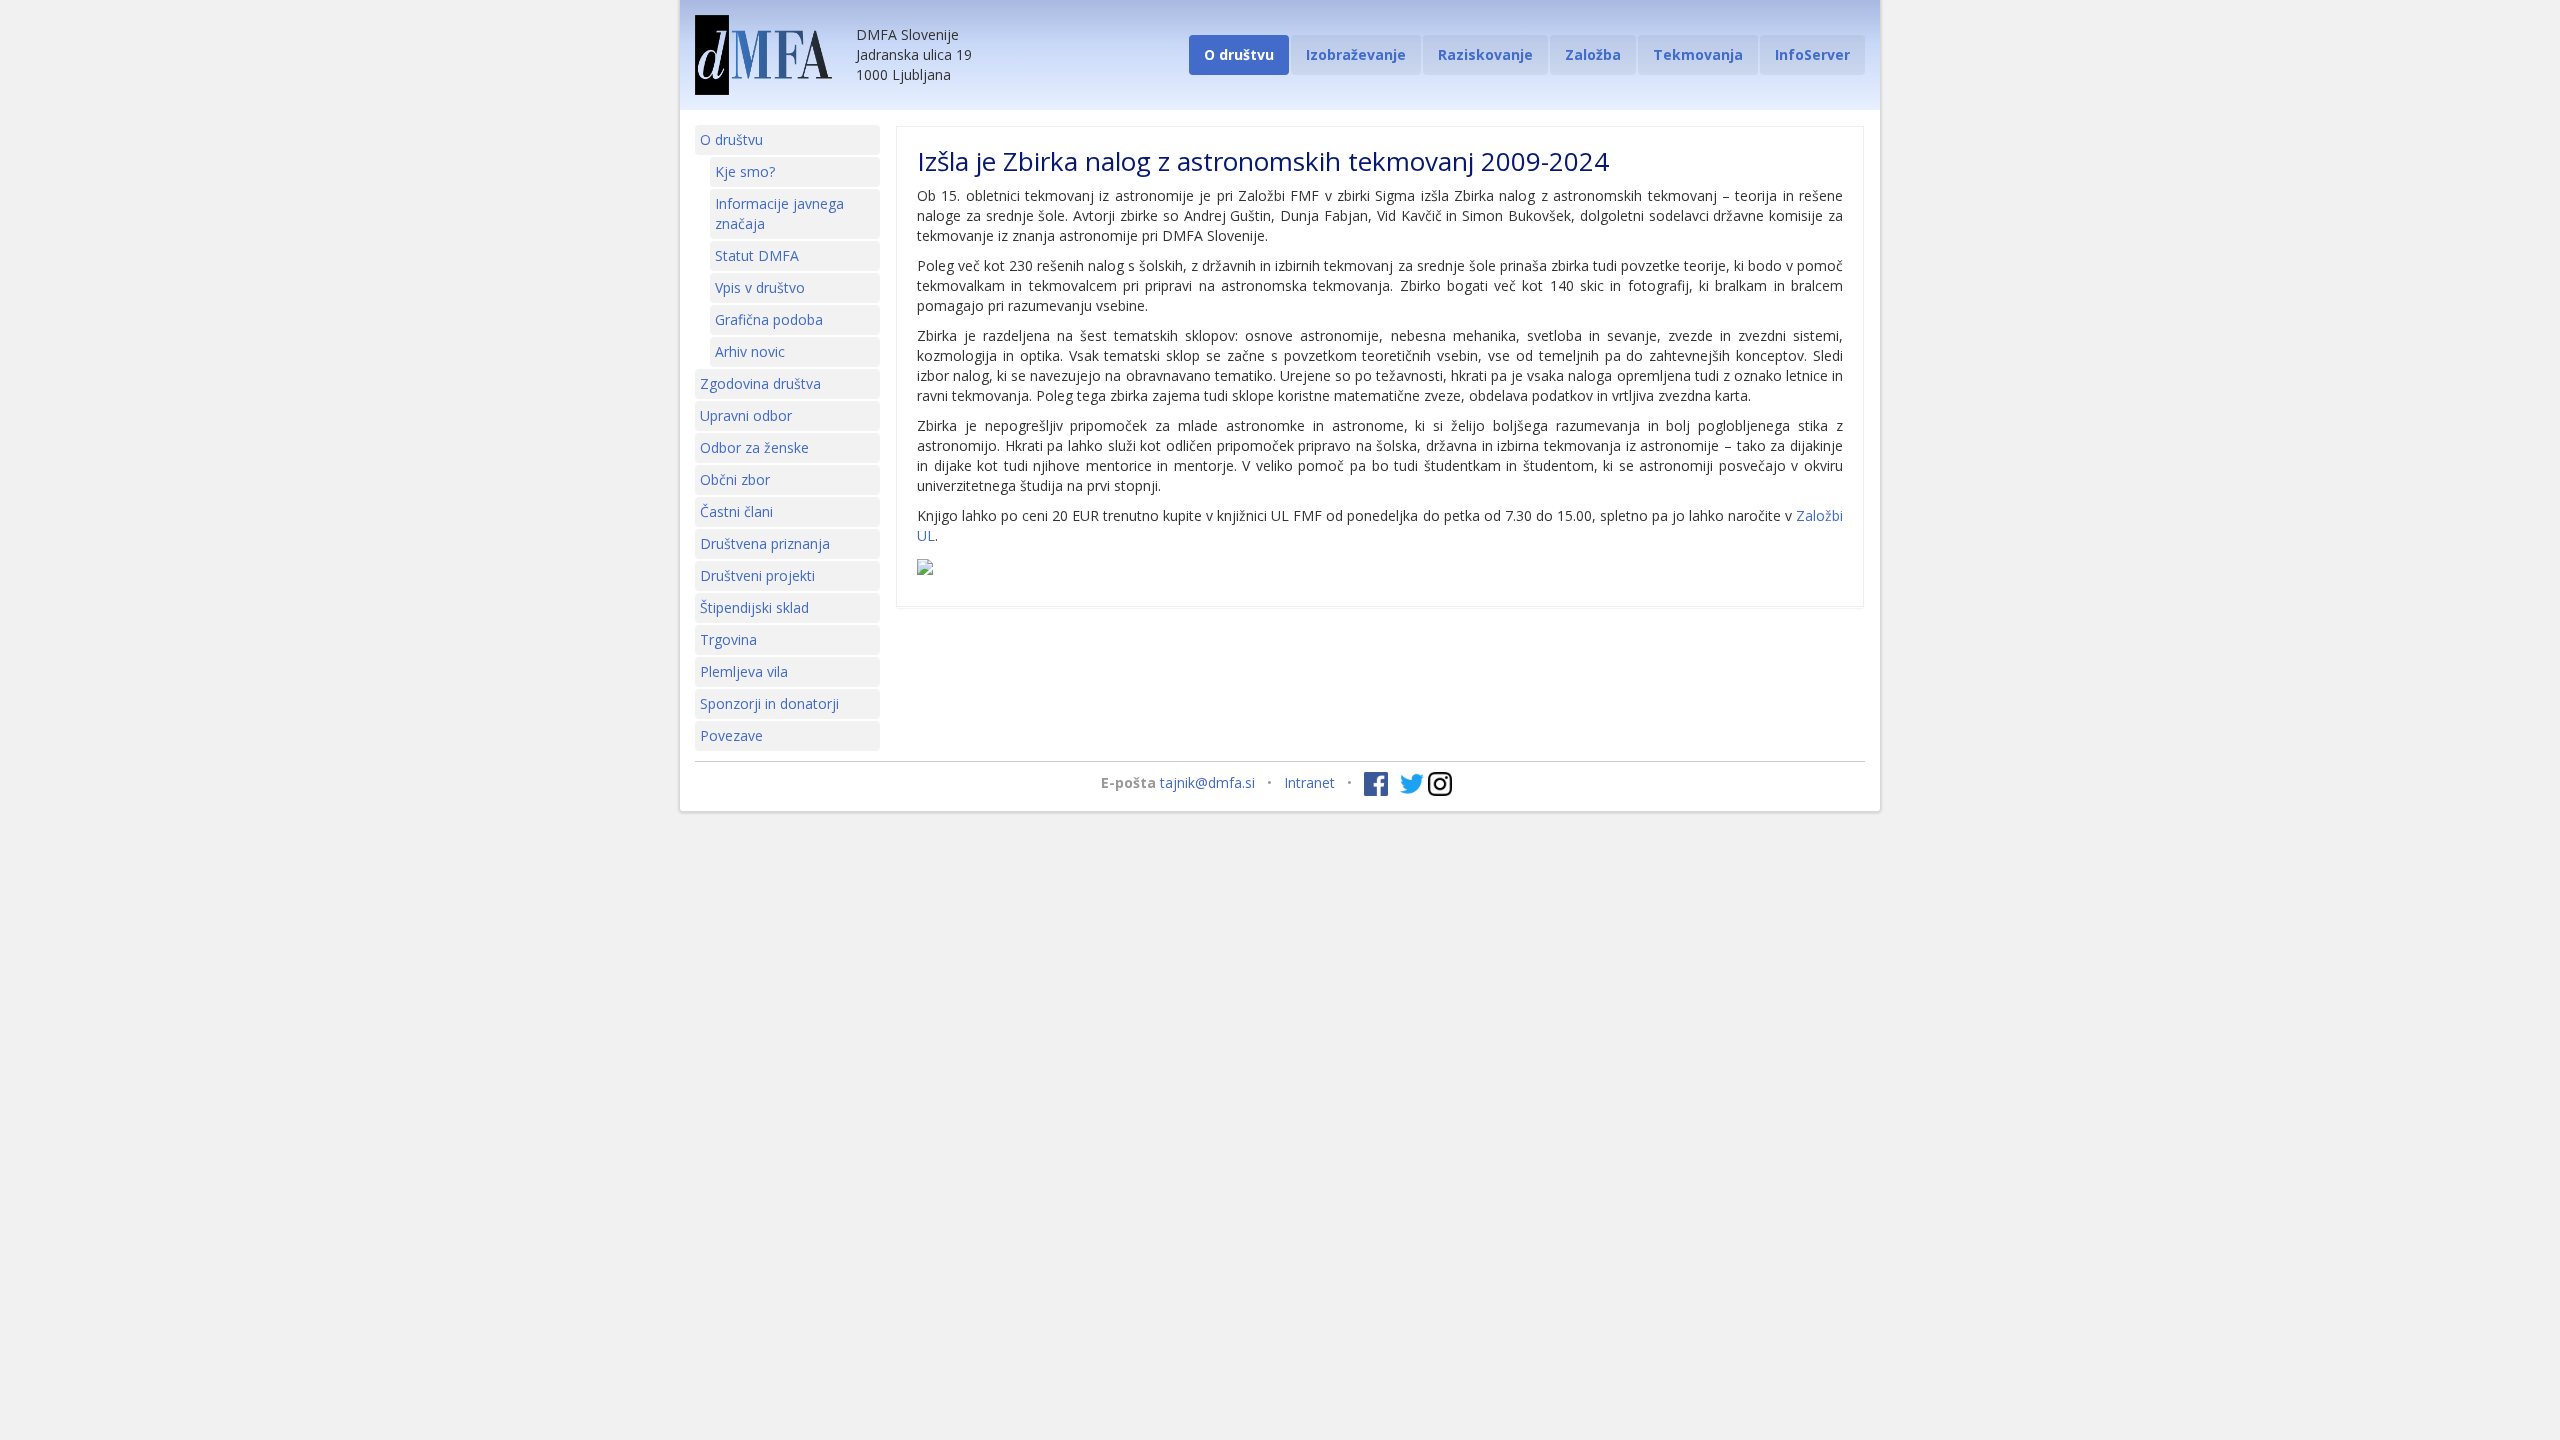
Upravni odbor (746, 415)
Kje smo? (745, 171)
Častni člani (736, 511)
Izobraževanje (1356, 54)
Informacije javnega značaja (779, 213)
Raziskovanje (1485, 54)
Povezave (731, 735)
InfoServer (1812, 54)
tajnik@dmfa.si (1207, 782)
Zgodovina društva (760, 383)
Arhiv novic (750, 351)
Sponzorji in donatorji (769, 703)
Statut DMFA (757, 255)
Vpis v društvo (760, 287)
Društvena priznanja (765, 543)
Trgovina (728, 639)
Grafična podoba (769, 319)
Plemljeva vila (744, 671)
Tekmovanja (1698, 54)
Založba (1593, 54)
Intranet (1309, 782)
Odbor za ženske (754, 447)
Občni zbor (735, 479)
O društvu (1239, 54)
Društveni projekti (757, 575)
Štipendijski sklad (754, 607)
